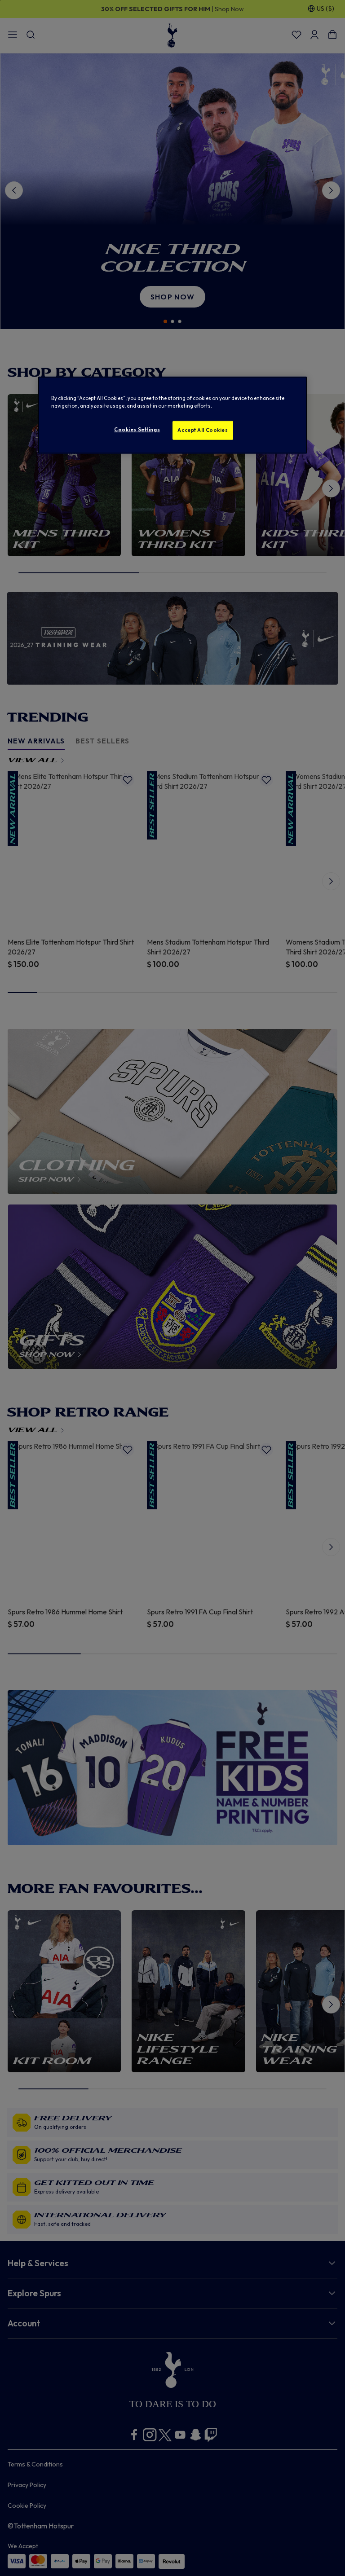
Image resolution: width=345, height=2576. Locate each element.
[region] (172, 415)
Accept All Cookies (203, 430)
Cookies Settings (137, 429)
